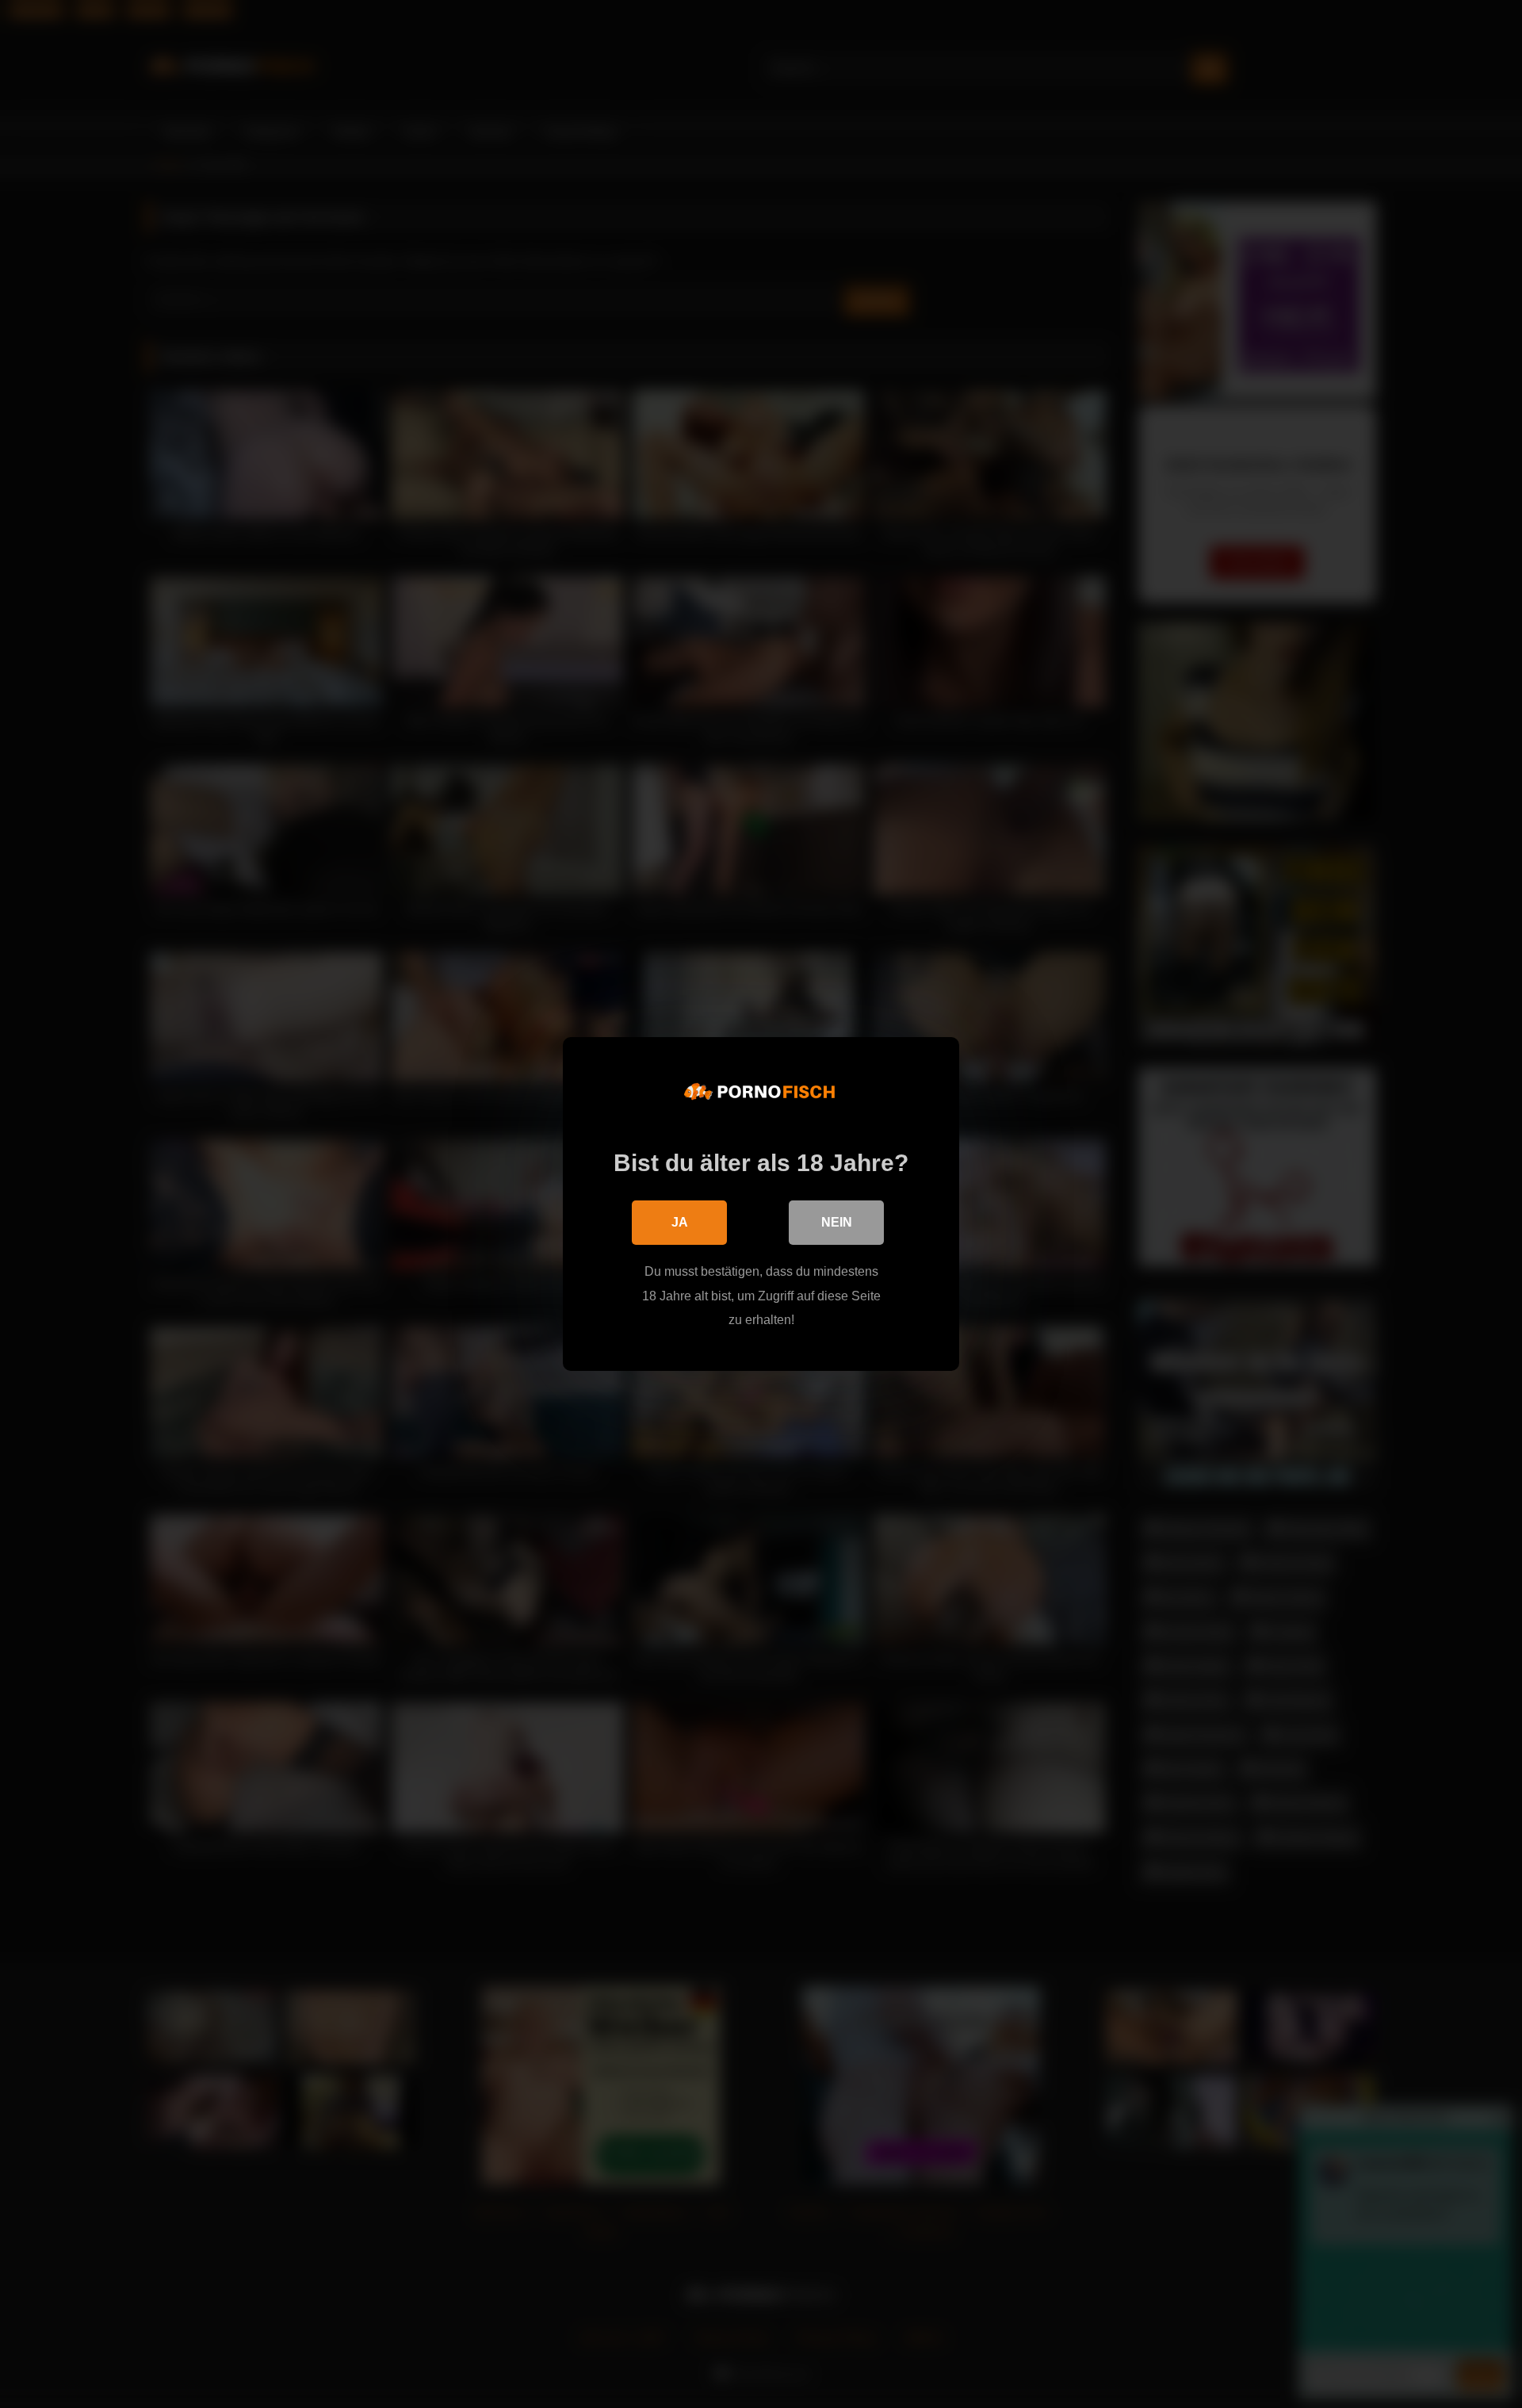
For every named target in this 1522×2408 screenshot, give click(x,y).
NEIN (837, 1222)
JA (680, 1222)
